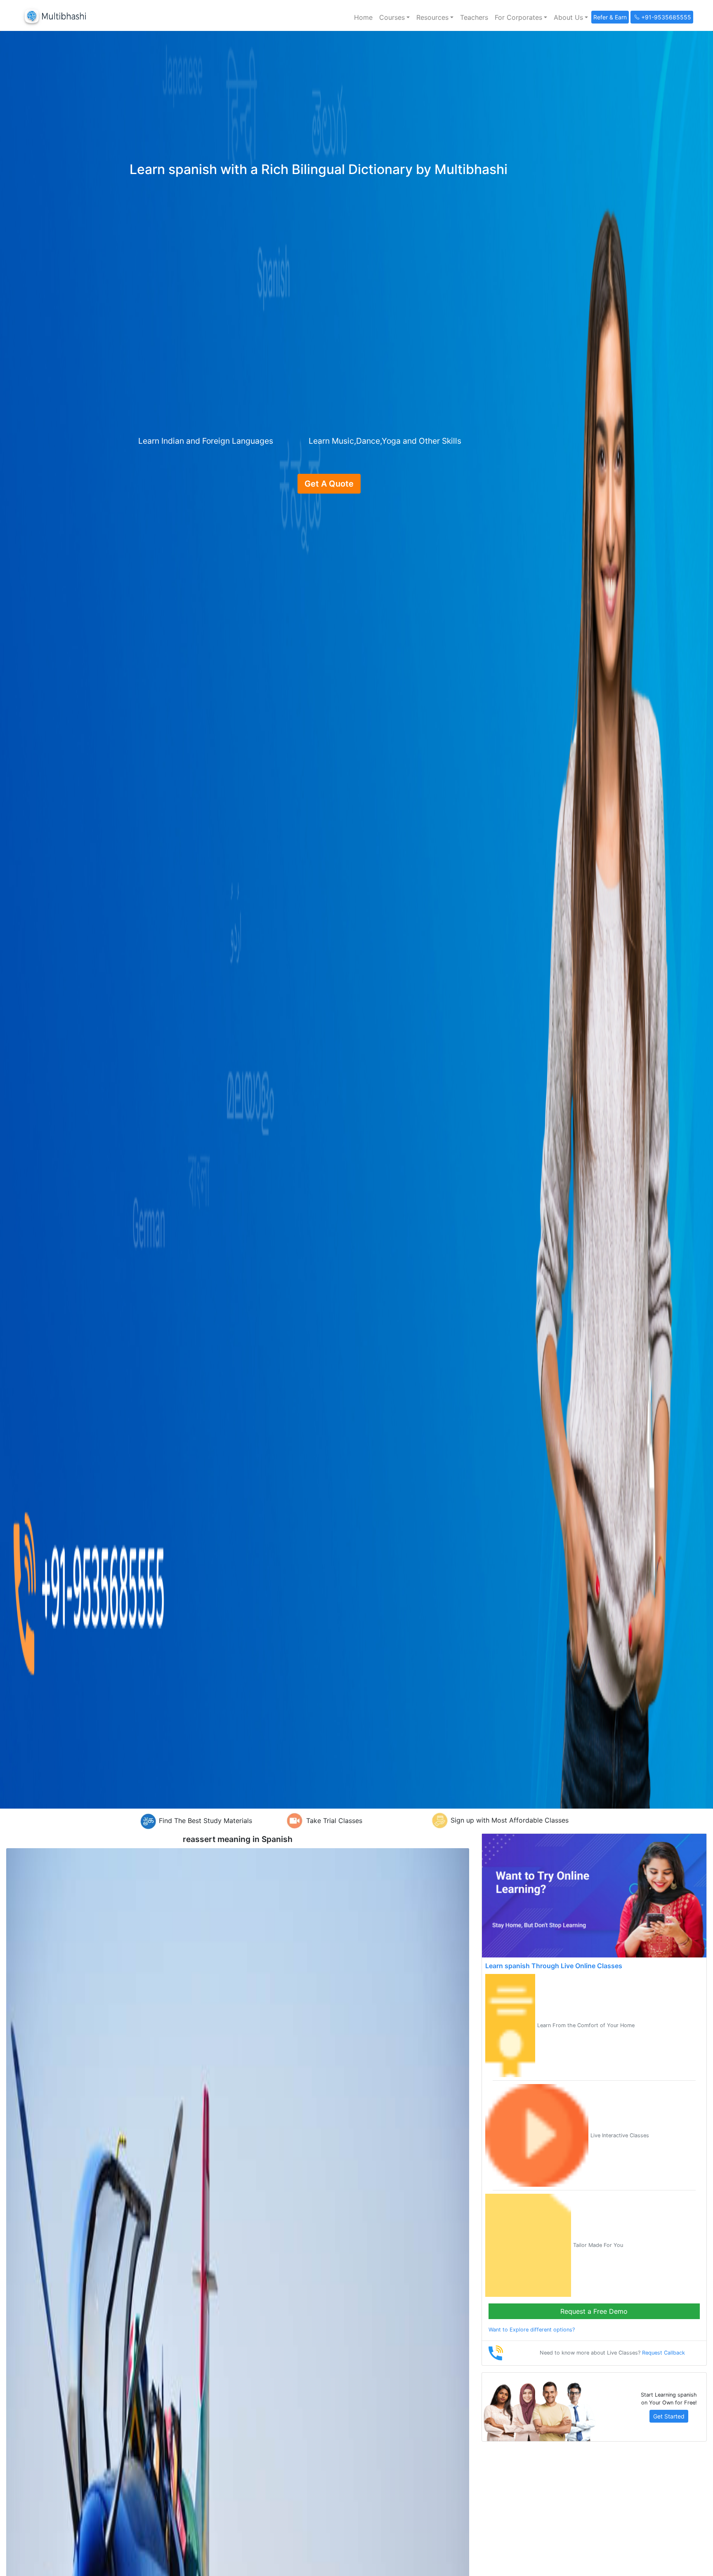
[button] (394, 17)
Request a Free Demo (594, 2311)
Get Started (669, 2416)
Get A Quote (329, 484)
